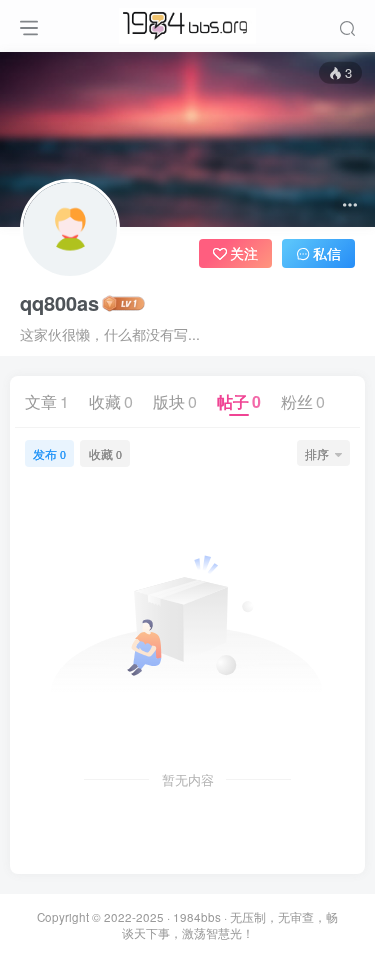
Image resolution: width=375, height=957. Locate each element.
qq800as (59, 303)
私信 (327, 253)
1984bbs (197, 917)
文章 (47, 401)
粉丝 (303, 401)
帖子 (239, 401)
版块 (175, 401)
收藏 (111, 401)
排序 (317, 453)
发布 (49, 453)
